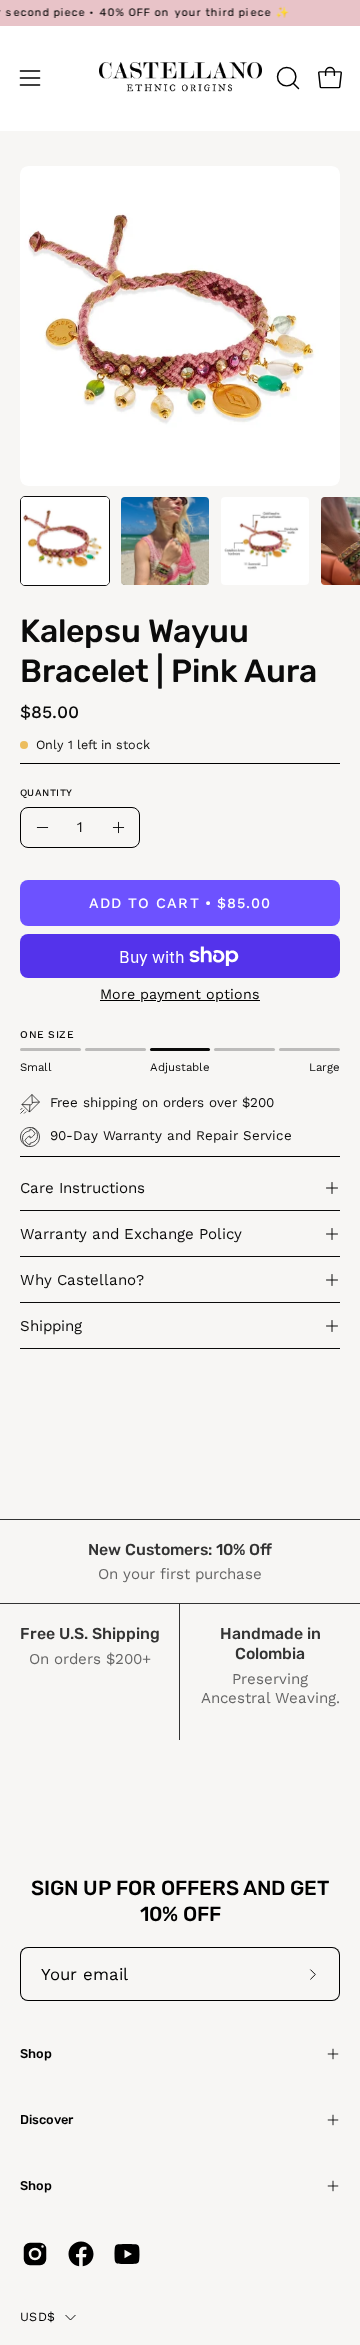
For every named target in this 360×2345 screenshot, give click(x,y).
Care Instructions (82, 1188)
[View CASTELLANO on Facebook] (81, 2254)
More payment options (180, 994)
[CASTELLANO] (180, 78)
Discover (46, 2119)
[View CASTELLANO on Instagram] (35, 2254)
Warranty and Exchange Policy (131, 1234)
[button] (286, 78)
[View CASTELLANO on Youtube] (127, 2254)
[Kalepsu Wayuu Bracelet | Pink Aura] (65, 541)
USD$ (37, 2316)
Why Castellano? (82, 1280)
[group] (180, 13)
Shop (36, 2053)
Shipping (51, 1326)
